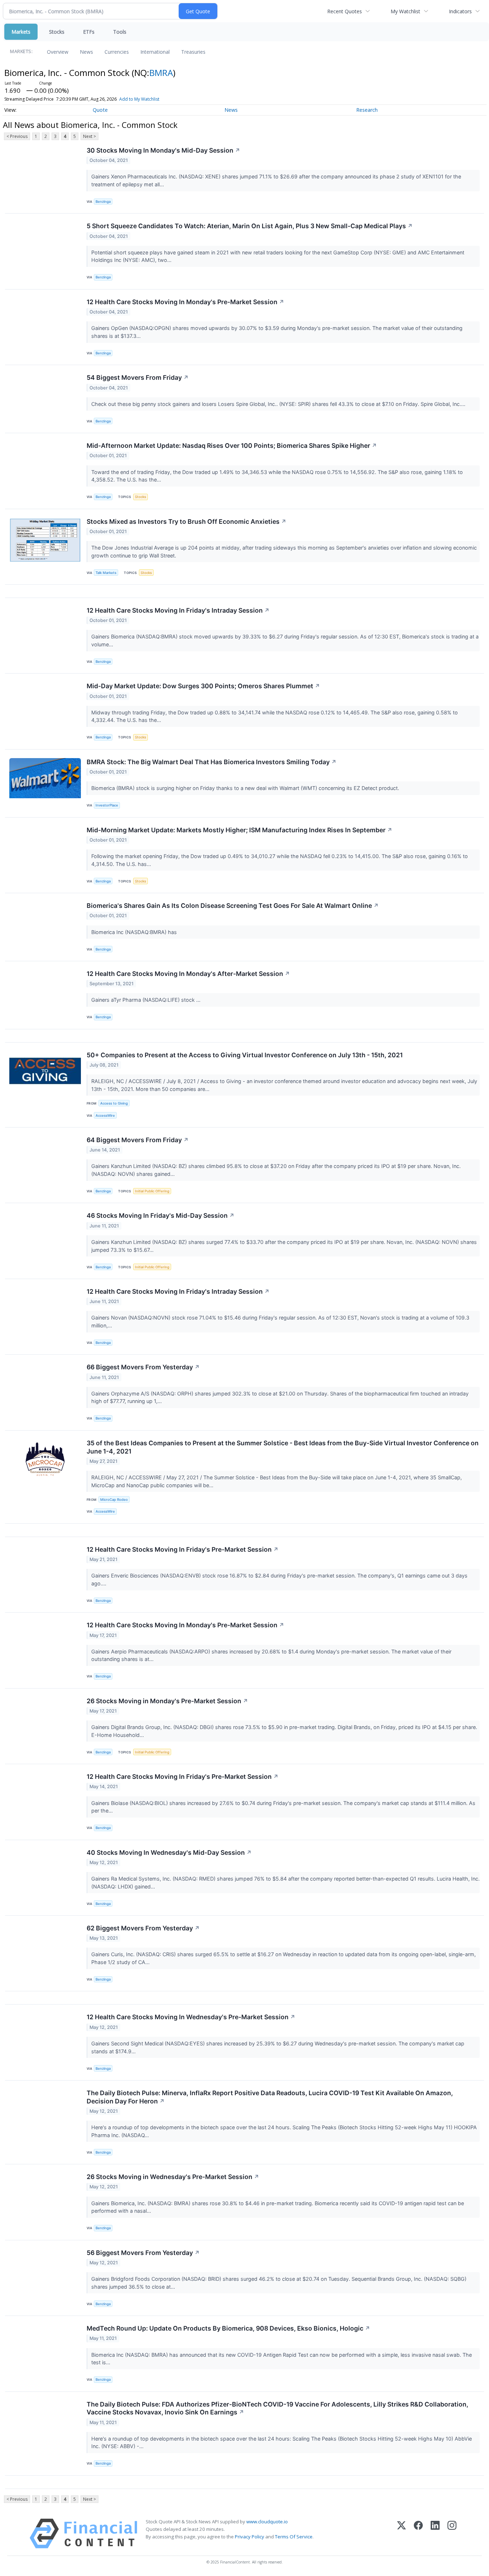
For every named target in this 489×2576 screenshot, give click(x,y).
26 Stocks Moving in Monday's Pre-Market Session (167, 1701)
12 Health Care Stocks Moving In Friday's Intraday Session (178, 610)
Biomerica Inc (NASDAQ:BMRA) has (135, 932)
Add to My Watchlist (139, 99)
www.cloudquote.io (267, 2522)
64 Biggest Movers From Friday (138, 1140)
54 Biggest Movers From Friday (138, 377)
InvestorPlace (107, 805)
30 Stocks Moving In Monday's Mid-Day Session (163, 150)
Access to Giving (114, 1103)
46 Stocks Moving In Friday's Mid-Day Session (161, 1215)
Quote (100, 110)
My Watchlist (405, 11)
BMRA (161, 73)
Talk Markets (106, 573)
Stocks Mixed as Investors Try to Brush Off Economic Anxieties (187, 521)
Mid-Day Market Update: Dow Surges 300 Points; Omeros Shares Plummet (203, 686)
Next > (89, 136)
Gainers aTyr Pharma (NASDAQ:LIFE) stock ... (147, 1000)
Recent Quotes (345, 11)
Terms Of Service (294, 2537)
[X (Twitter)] (401, 2534)
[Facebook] (418, 2534)
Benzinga (103, 202)
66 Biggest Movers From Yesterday (143, 1367)
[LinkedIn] (435, 2534)
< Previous (17, 136)
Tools (120, 32)
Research (367, 110)
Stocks (57, 32)
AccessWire (105, 1115)
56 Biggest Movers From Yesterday (143, 2253)
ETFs (89, 32)
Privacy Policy (250, 2537)
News (86, 52)
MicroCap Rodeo (114, 1500)
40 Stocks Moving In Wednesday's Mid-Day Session (169, 1852)
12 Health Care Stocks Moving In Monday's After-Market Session (188, 974)
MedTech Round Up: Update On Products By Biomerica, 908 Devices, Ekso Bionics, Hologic (228, 2328)
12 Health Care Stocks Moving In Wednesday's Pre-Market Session (191, 2017)
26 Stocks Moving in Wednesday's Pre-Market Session (173, 2177)
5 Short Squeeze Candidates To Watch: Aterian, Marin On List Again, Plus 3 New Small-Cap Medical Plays (250, 226)
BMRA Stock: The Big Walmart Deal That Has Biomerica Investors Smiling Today (212, 762)
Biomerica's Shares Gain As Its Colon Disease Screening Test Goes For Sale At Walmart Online (233, 906)
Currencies (117, 52)
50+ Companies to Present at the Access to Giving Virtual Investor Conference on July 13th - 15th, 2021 (245, 1055)
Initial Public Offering (152, 1191)
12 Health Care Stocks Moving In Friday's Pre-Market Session (183, 1549)
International (155, 52)
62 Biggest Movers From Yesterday (143, 1928)
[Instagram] (452, 2534)
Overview (58, 52)
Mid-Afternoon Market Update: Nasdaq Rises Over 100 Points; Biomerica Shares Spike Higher (232, 446)
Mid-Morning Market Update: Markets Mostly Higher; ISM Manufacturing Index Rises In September (239, 830)
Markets (21, 32)
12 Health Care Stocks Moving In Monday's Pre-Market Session (185, 302)
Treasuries (193, 52)
